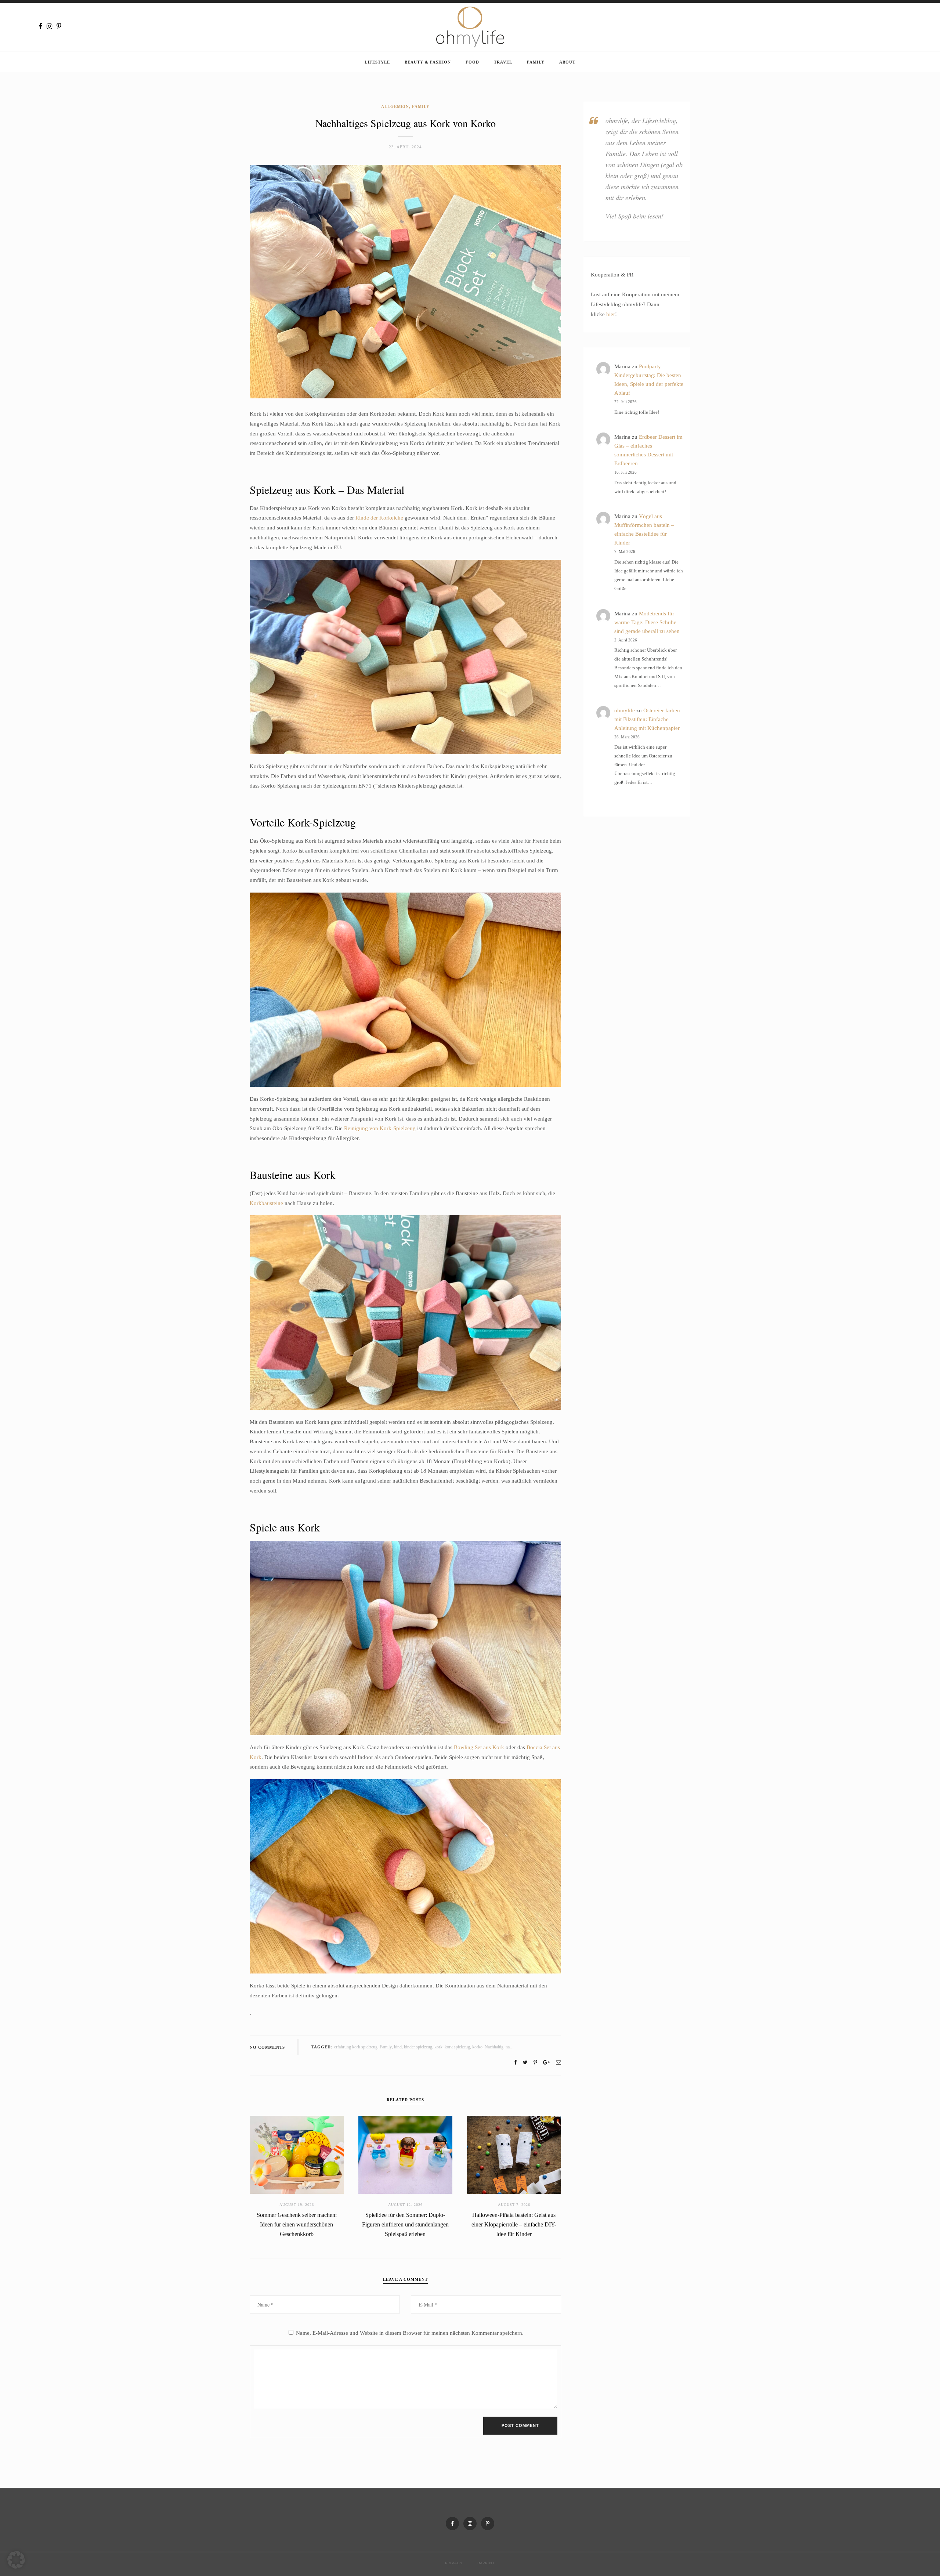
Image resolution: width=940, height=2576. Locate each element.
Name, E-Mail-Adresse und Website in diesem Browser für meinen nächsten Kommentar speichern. (410, 2333)
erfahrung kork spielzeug (356, 2047)
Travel (503, 62)
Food (472, 62)
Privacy (454, 2563)
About (567, 62)
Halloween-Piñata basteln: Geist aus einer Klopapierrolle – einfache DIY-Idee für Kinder (514, 2224)
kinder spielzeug (418, 2047)
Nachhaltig (494, 2047)
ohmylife (625, 710)
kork (438, 2047)
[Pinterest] (59, 26)
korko (477, 2047)
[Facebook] (40, 26)
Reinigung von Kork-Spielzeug (380, 1128)
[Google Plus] (546, 2063)
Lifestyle (377, 62)
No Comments (267, 2047)
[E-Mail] (558, 2063)
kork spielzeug (457, 2047)
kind (398, 2047)
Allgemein (395, 106)
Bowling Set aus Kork (479, 1747)
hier (611, 314)
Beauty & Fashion (428, 62)
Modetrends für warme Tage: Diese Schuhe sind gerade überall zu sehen (647, 622)
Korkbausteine (266, 1203)
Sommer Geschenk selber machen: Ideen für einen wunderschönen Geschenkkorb (297, 2224)
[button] (16, 2560)
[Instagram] (49, 26)
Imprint (486, 2563)
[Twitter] (525, 2063)
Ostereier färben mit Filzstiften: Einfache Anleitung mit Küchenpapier (647, 719)
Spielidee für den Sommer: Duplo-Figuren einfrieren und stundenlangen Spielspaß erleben (405, 2224)
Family (536, 62)
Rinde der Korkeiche (379, 518)
